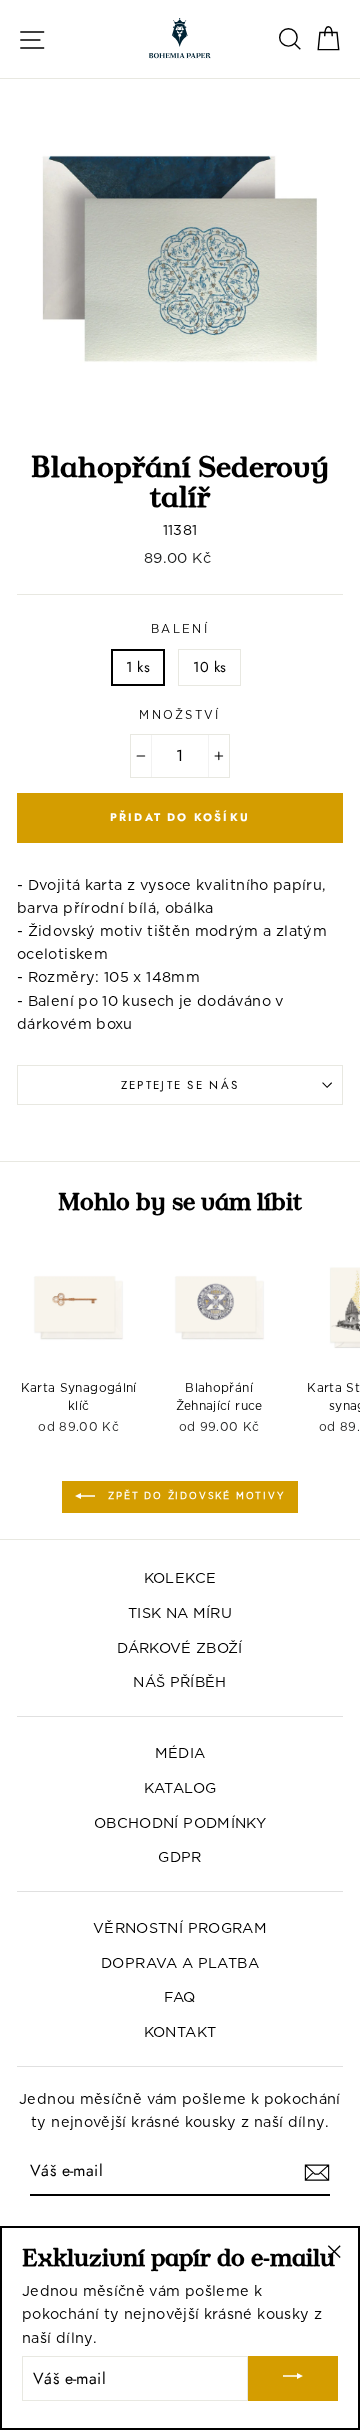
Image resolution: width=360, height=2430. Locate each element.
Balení (180, 629)
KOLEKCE (180, 1577)
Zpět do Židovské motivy (193, 1495)
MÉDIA (180, 1752)
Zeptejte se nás (180, 1085)
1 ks (138, 667)
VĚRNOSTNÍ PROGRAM (180, 1927)
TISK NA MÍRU (180, 1612)
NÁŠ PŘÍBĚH (180, 1681)
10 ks (210, 667)
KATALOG (180, 1787)
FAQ (179, 1996)
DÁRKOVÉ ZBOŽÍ (180, 1647)
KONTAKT (180, 2031)
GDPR (179, 1856)
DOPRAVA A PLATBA (180, 1962)
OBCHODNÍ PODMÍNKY (180, 1822)
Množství (180, 715)
